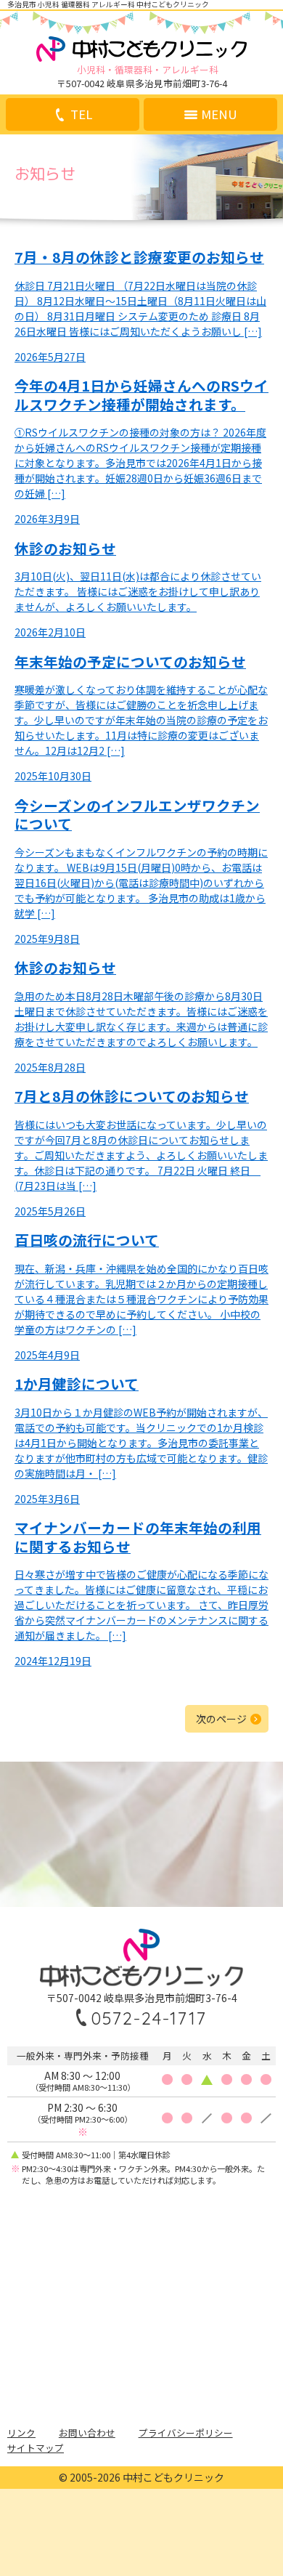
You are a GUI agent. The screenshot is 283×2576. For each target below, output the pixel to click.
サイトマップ (36, 2448)
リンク (21, 2433)
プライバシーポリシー (186, 2433)
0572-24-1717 (149, 2018)
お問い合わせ (87, 2433)
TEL (81, 114)
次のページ (221, 1719)
